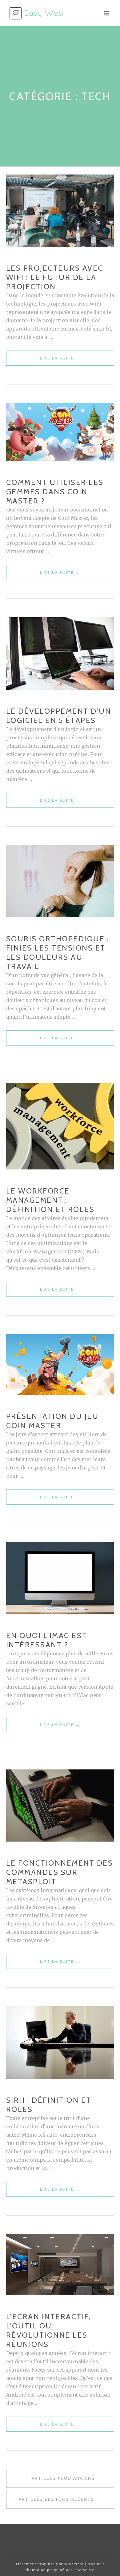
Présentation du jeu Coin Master (52, 1421)
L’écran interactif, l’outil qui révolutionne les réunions (48, 2330)
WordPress (74, 2564)
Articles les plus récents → (60, 2499)
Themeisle (84, 2570)
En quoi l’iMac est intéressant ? (47, 1640)
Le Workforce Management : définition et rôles (50, 1200)
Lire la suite (74, 361)
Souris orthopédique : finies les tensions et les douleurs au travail (58, 953)
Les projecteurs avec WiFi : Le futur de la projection (55, 277)
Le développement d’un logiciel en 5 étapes (59, 716)
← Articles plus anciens (60, 2478)
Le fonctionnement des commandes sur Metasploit (60, 1872)
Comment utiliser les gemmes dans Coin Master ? (55, 492)
